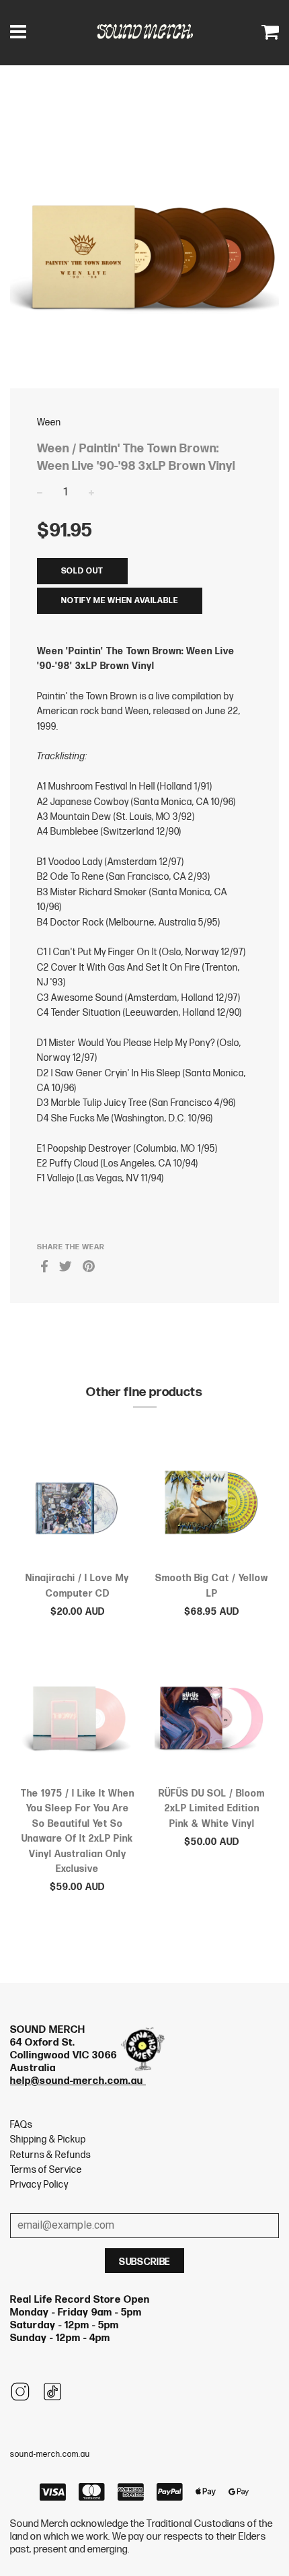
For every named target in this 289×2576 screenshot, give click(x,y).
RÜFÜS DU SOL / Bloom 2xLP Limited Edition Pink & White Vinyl (212, 1809)
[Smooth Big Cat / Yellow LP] (212, 1505)
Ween (49, 422)
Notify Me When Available (120, 601)
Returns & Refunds (50, 2155)
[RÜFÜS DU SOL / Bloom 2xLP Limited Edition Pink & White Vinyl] (212, 1720)
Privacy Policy (39, 2185)
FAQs (21, 2125)
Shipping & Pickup (48, 2139)
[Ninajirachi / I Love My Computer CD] (77, 1505)
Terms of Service (46, 2170)
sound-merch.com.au (50, 2455)
